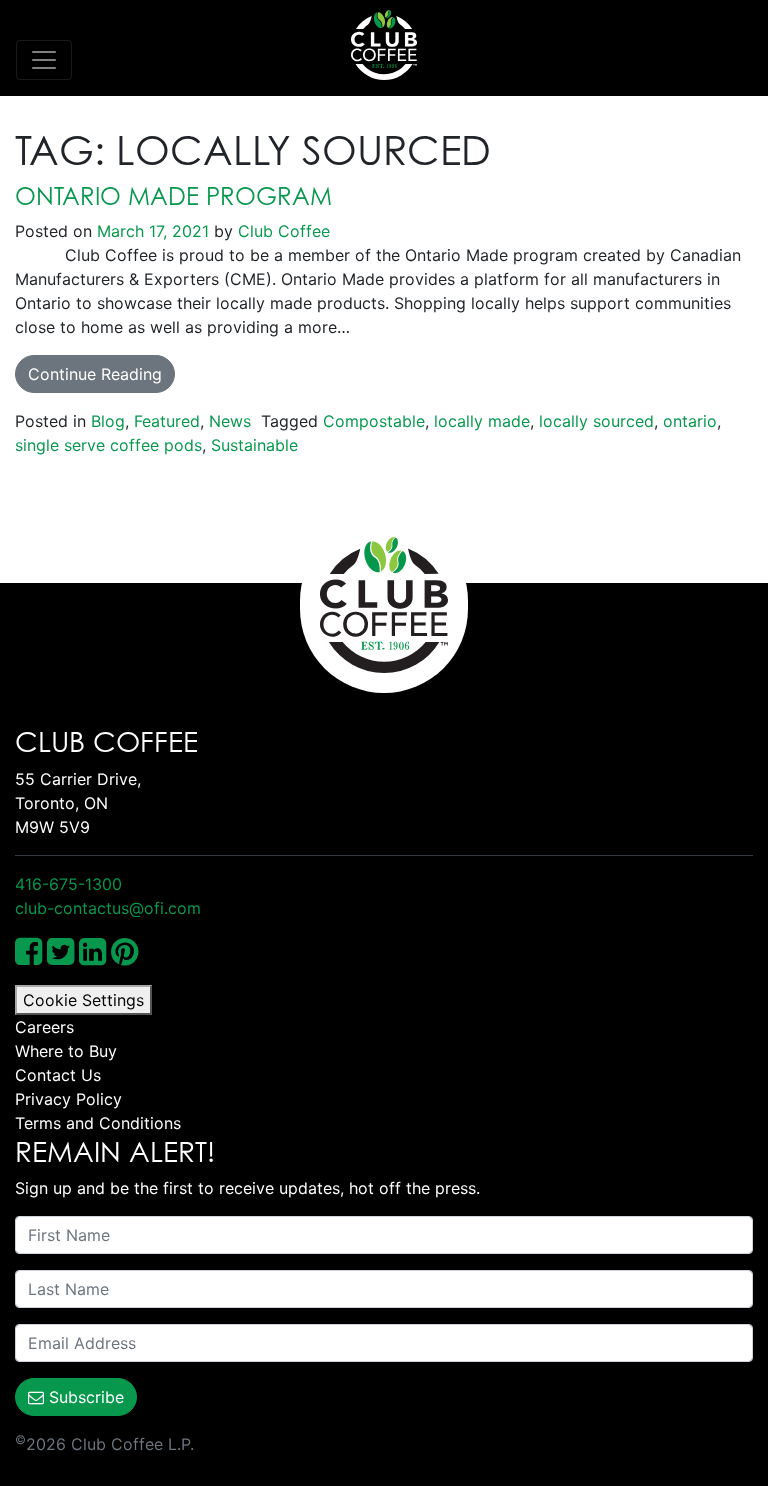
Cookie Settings (83, 1000)
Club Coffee (281, 231)
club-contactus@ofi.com (108, 908)
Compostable (374, 421)
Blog (108, 421)
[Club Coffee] (384, 45)
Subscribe (84, 1397)
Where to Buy (66, 1051)
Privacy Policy (68, 1099)
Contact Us (58, 1075)
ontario (690, 421)
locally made (482, 421)
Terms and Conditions (98, 1123)
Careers (44, 1027)
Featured (167, 421)
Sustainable (254, 445)
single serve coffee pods (108, 445)
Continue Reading (95, 374)
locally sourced (596, 421)
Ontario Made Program (173, 196)
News (230, 421)
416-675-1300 (68, 884)
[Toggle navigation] (44, 60)
